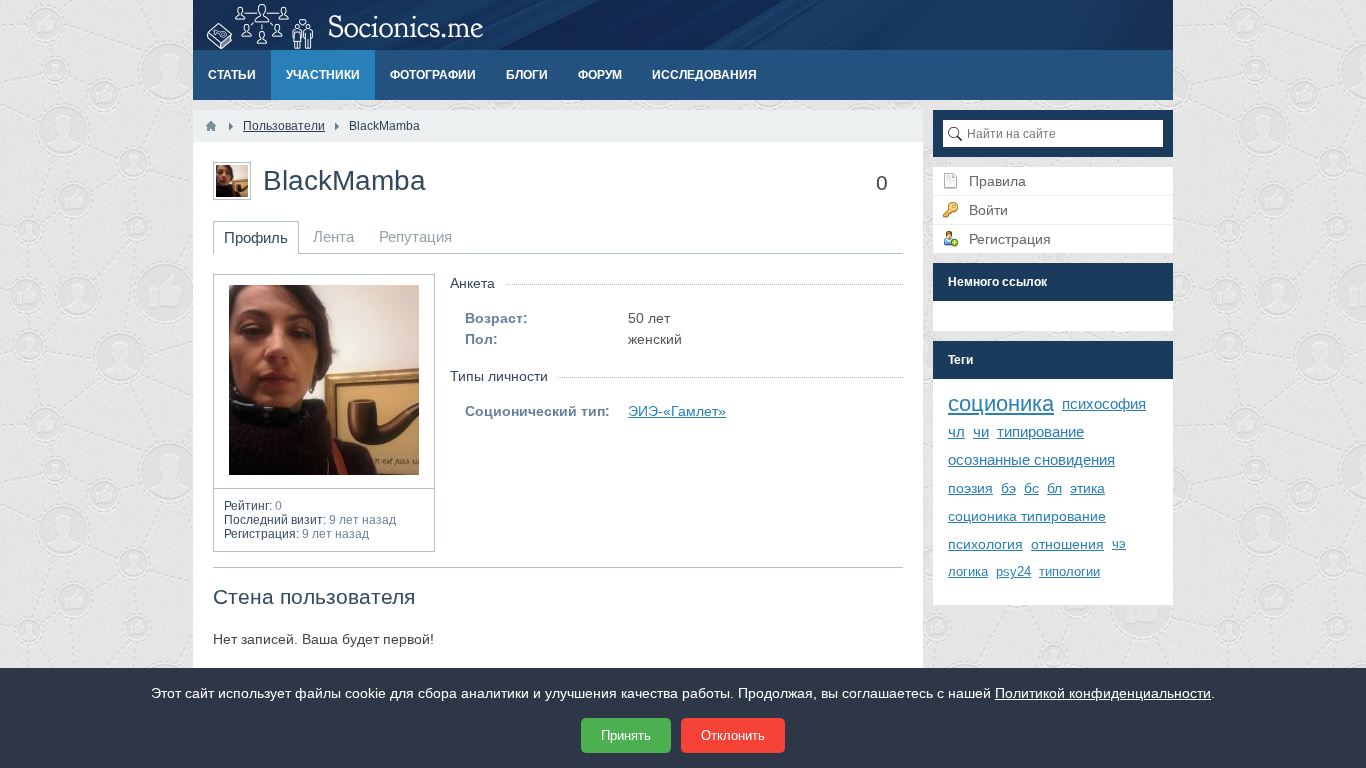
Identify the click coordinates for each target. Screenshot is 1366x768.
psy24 (1013, 571)
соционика (1001, 403)
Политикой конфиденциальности (1103, 693)
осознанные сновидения (1031, 459)
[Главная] (211, 126)
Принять (626, 735)
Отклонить (733, 735)
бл (1054, 488)
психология (985, 544)
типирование (1040, 431)
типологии (1069, 571)
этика (1087, 488)
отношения (1067, 544)
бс (1031, 488)
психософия (1104, 403)
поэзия (970, 488)
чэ (1119, 543)
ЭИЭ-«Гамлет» (677, 411)
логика (968, 571)
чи (981, 431)
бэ (1008, 488)
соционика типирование (1027, 516)
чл (956, 431)
